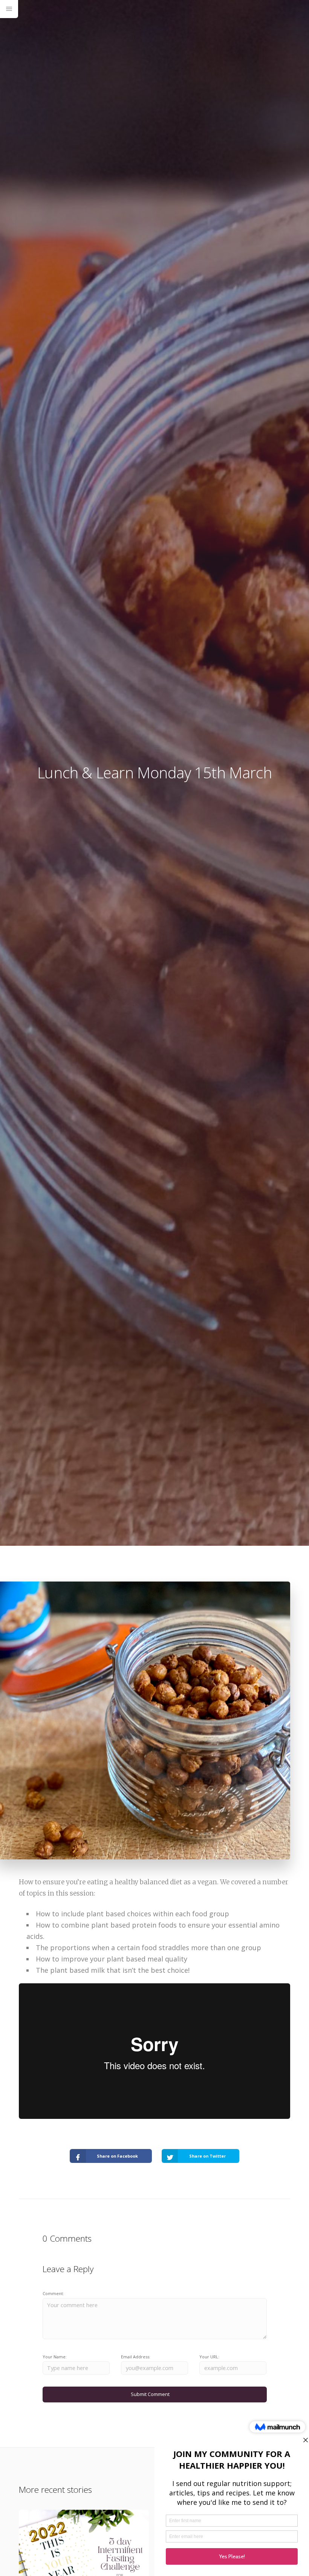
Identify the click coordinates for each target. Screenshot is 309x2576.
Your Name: (55, 2357)
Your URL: (209, 2357)
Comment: (53, 2293)
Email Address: (136, 2357)
